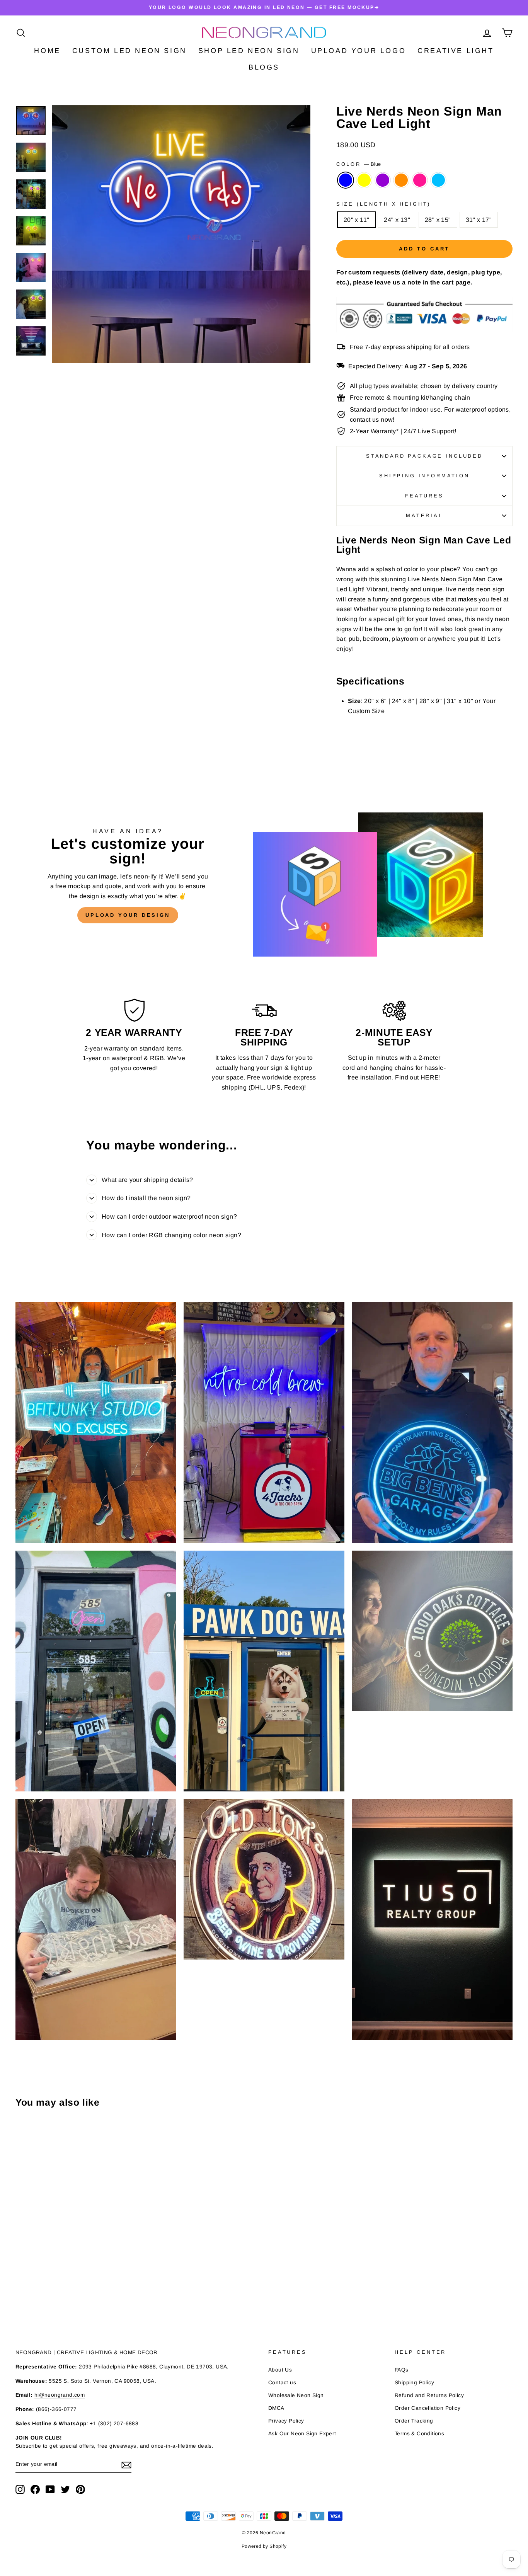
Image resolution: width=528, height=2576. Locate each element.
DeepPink (420, 180)
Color (359, 164)
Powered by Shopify (264, 2546)
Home (47, 51)
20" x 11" (357, 220)
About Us (280, 2370)
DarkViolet (383, 180)
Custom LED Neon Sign (129, 51)
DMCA (276, 2408)
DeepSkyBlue (438, 180)
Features (424, 496)
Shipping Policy (414, 2383)
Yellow (364, 180)
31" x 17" (479, 220)
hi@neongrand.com (60, 2395)
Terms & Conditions (419, 2434)
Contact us (282, 2383)
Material (424, 515)
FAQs (402, 2370)
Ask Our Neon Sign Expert (302, 2434)
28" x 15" (438, 220)
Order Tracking (414, 2421)
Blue (346, 180)
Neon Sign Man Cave (472, 579)
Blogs (264, 67)
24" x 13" (397, 220)
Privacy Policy (286, 2421)
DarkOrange (401, 180)
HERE (430, 1077)
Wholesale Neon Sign (296, 2395)
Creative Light (456, 51)
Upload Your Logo (359, 51)
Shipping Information (424, 476)
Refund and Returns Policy (429, 2395)
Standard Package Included (424, 456)
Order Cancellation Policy (428, 2408)
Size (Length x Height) (383, 204)
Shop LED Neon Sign (249, 51)
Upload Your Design (128, 915)
